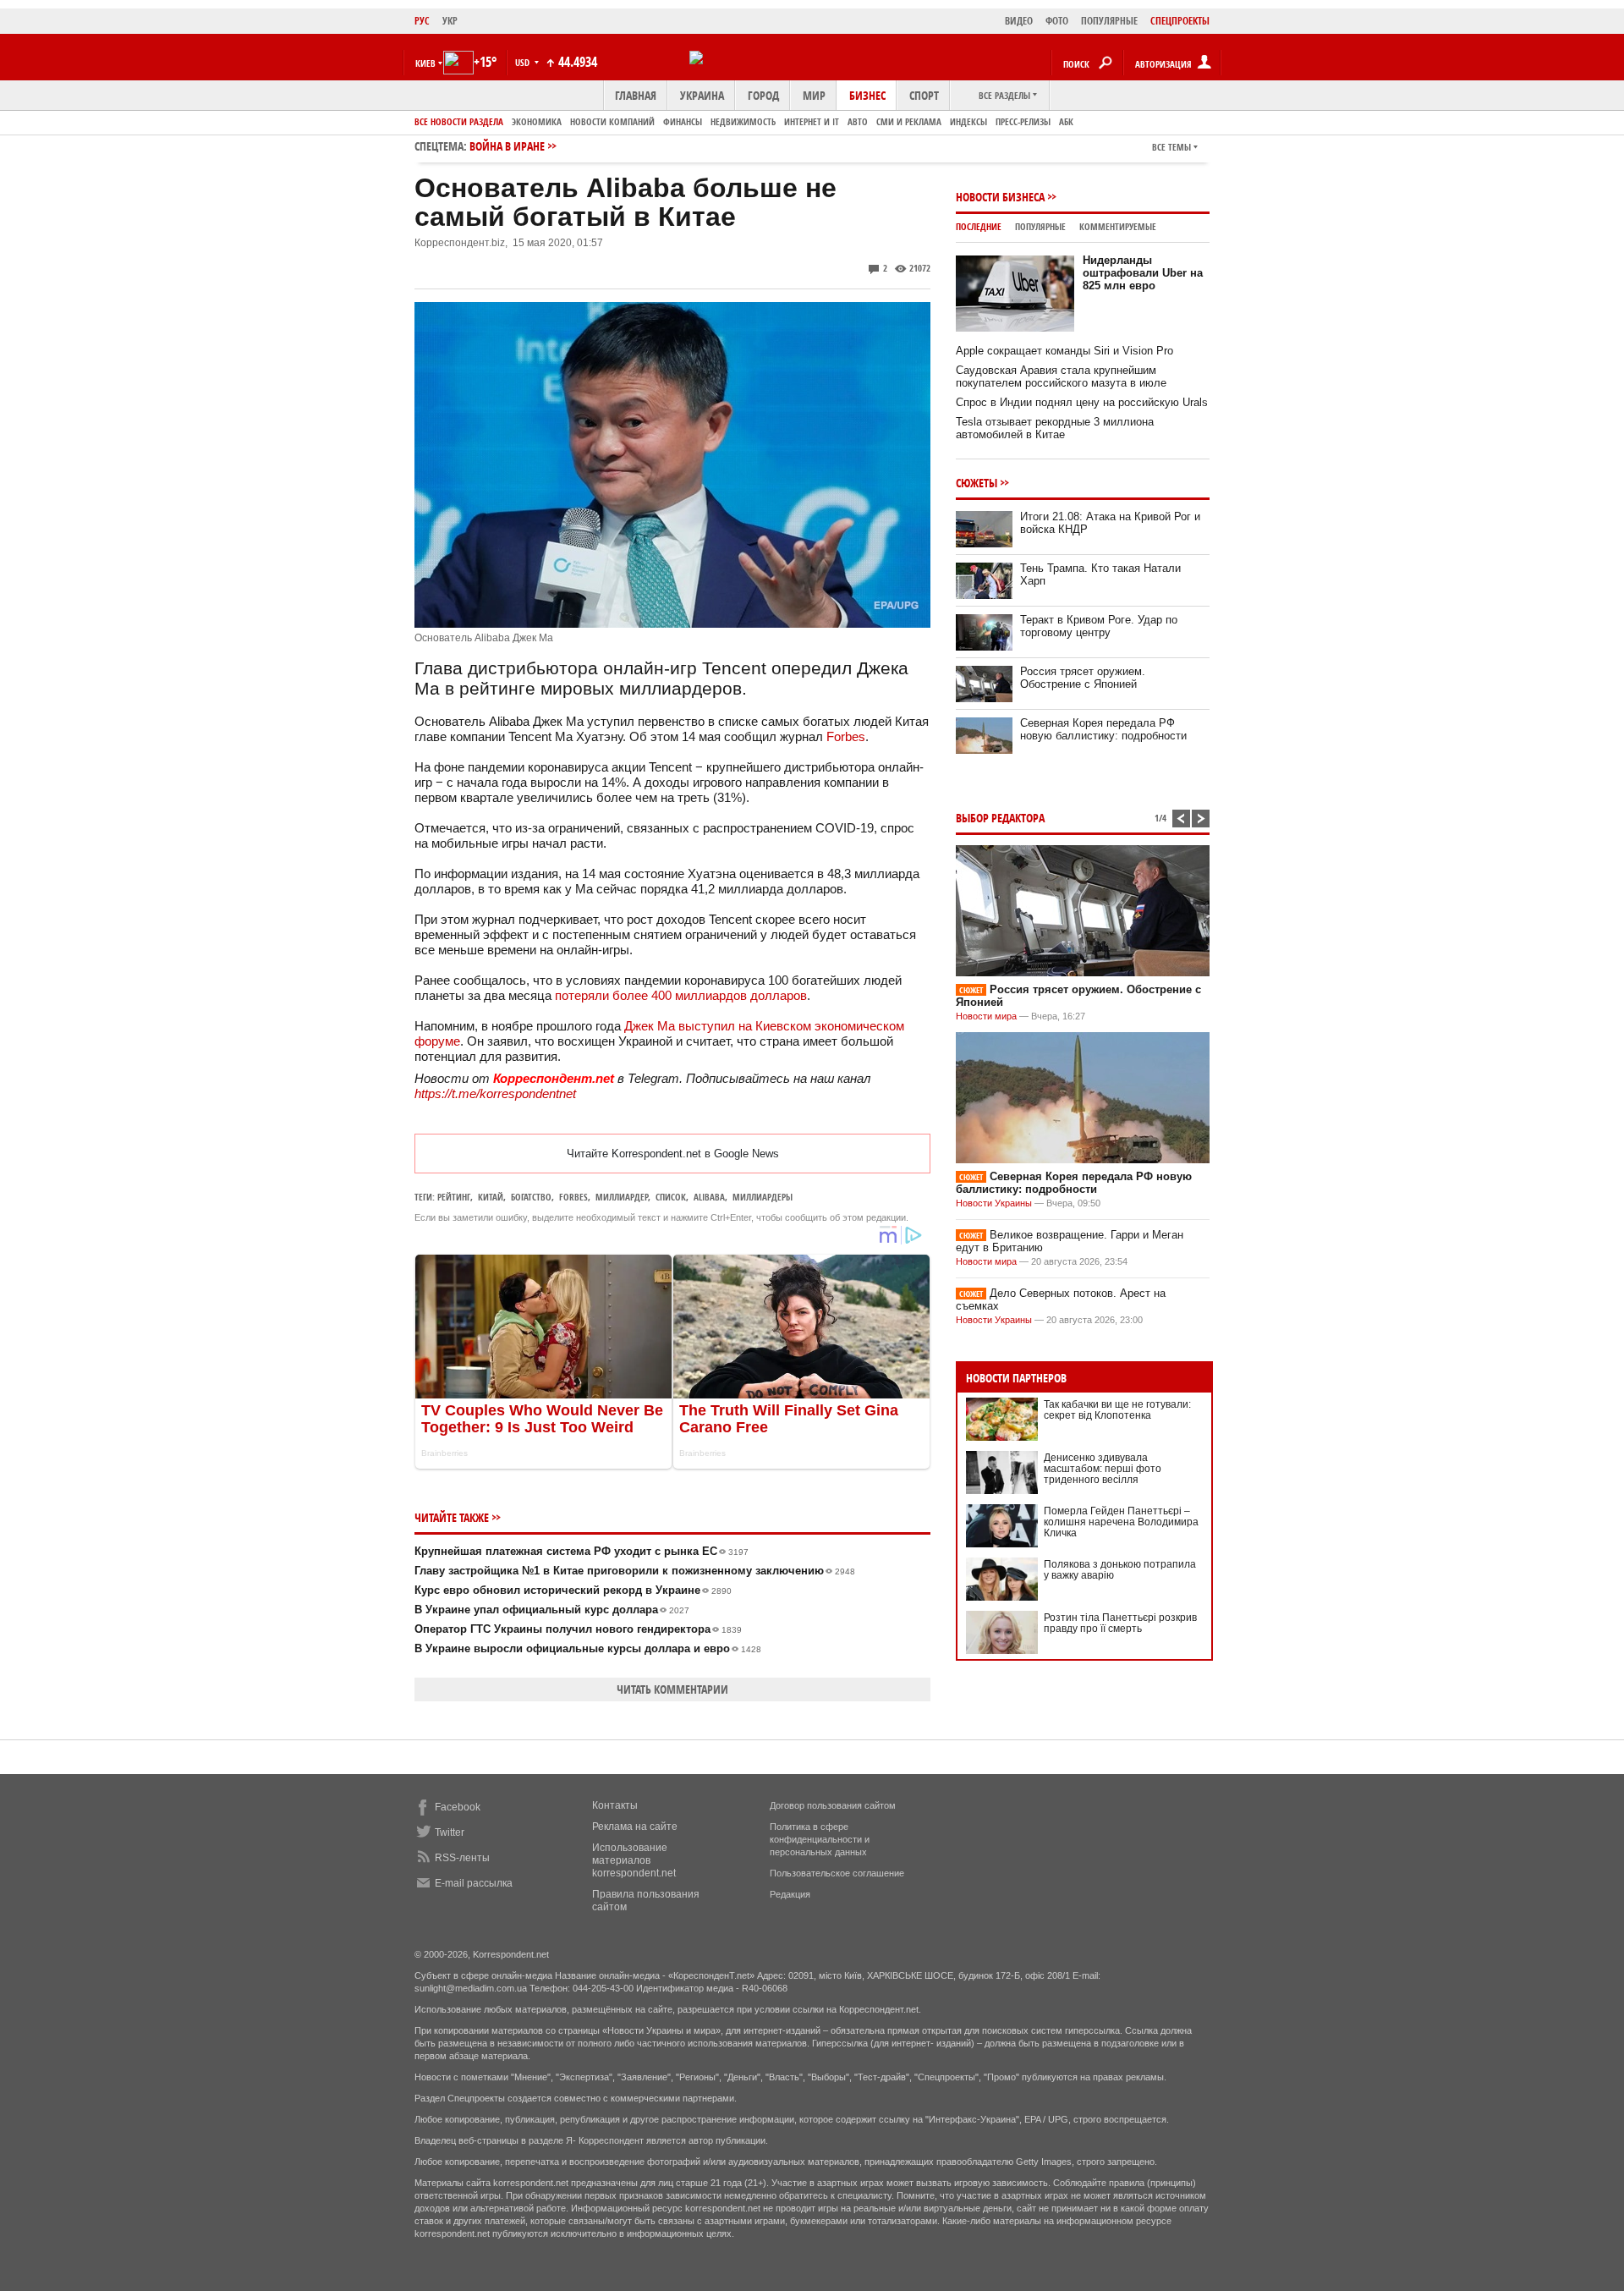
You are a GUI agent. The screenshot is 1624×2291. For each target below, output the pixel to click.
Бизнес (867, 95)
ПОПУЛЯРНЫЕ (1109, 21)
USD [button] (524, 62)
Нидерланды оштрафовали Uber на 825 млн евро (1143, 273)
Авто (858, 121)
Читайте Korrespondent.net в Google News (673, 1154)
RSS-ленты (462, 1858)
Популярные (1040, 226)
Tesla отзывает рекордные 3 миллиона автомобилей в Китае (1055, 428)
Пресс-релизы (1023, 121)
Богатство (531, 1197)
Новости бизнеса (1000, 197)
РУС (422, 21)
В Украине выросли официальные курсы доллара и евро (588, 1648)
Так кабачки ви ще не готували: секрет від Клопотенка (1117, 1410)
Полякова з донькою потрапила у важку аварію (1120, 1570)
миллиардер (622, 1197)
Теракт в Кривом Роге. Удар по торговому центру (1099, 626)
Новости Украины (994, 1203)
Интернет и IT (812, 121)
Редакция (790, 1894)
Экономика (537, 121)
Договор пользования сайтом (833, 1805)
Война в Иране (507, 146)
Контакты (615, 1805)
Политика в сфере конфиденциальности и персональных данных (820, 1839)
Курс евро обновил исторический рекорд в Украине (573, 1590)
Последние (979, 226)
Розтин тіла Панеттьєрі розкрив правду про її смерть (1120, 1623)
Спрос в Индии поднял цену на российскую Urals (1082, 402)
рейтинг (454, 1197)
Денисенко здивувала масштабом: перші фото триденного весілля (1103, 1469)
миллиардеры (763, 1197)
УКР (450, 21)
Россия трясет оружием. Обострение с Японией (1083, 678)
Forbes (846, 736)
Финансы (683, 121)
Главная (636, 95)
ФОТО (1057, 21)
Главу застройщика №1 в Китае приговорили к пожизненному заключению (635, 1571)
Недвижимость (743, 121)
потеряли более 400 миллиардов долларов (681, 995)
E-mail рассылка (474, 1883)
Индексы (968, 121)
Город (763, 95)
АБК (1066, 121)
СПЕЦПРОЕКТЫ (1180, 21)
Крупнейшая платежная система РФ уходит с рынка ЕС (582, 1551)
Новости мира (986, 1016)
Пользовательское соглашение (837, 1873)
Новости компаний (612, 121)
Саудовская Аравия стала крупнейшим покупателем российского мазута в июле (1061, 376)
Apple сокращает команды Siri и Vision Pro (1064, 351)
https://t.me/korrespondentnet (495, 1093)
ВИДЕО (1019, 21)
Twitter (450, 1832)
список (671, 1197)
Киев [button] (425, 63)
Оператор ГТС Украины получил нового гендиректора (578, 1629)
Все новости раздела (459, 121)
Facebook (458, 1807)
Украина (702, 95)
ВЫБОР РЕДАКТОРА (1000, 818)
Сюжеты (977, 483)
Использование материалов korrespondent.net (634, 1860)
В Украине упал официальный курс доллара (552, 1610)
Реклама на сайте (635, 1827)
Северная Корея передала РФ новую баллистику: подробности (1103, 729)
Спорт (924, 95)
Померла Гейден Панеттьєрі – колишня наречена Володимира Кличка (1121, 1522)
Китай (491, 1197)
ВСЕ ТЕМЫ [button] (1171, 147)
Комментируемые (1118, 226)
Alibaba (709, 1197)
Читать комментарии (672, 1689)
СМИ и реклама (909, 121)
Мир (814, 95)
